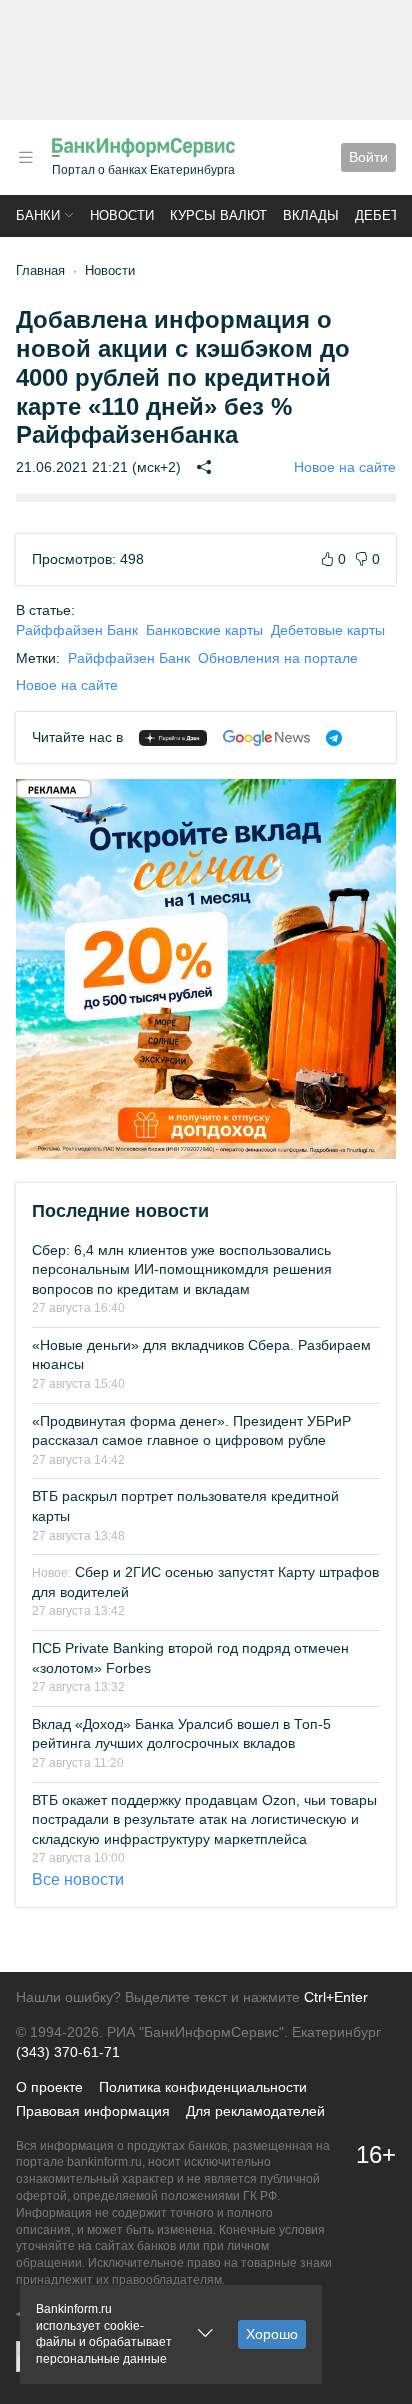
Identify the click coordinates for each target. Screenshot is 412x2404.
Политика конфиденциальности (203, 2087)
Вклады (311, 215)
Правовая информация (93, 2111)
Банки (38, 215)
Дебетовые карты (328, 630)
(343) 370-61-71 (68, 2052)
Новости (122, 215)
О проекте (49, 2087)
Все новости (78, 1879)
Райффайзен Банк (77, 630)
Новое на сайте (345, 467)
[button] (26, 157)
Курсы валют (218, 215)
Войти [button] (368, 157)
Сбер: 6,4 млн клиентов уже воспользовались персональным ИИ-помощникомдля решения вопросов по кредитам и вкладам (182, 1269)
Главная (40, 270)
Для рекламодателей (255, 2111)
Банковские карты (204, 630)
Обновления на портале (278, 658)
